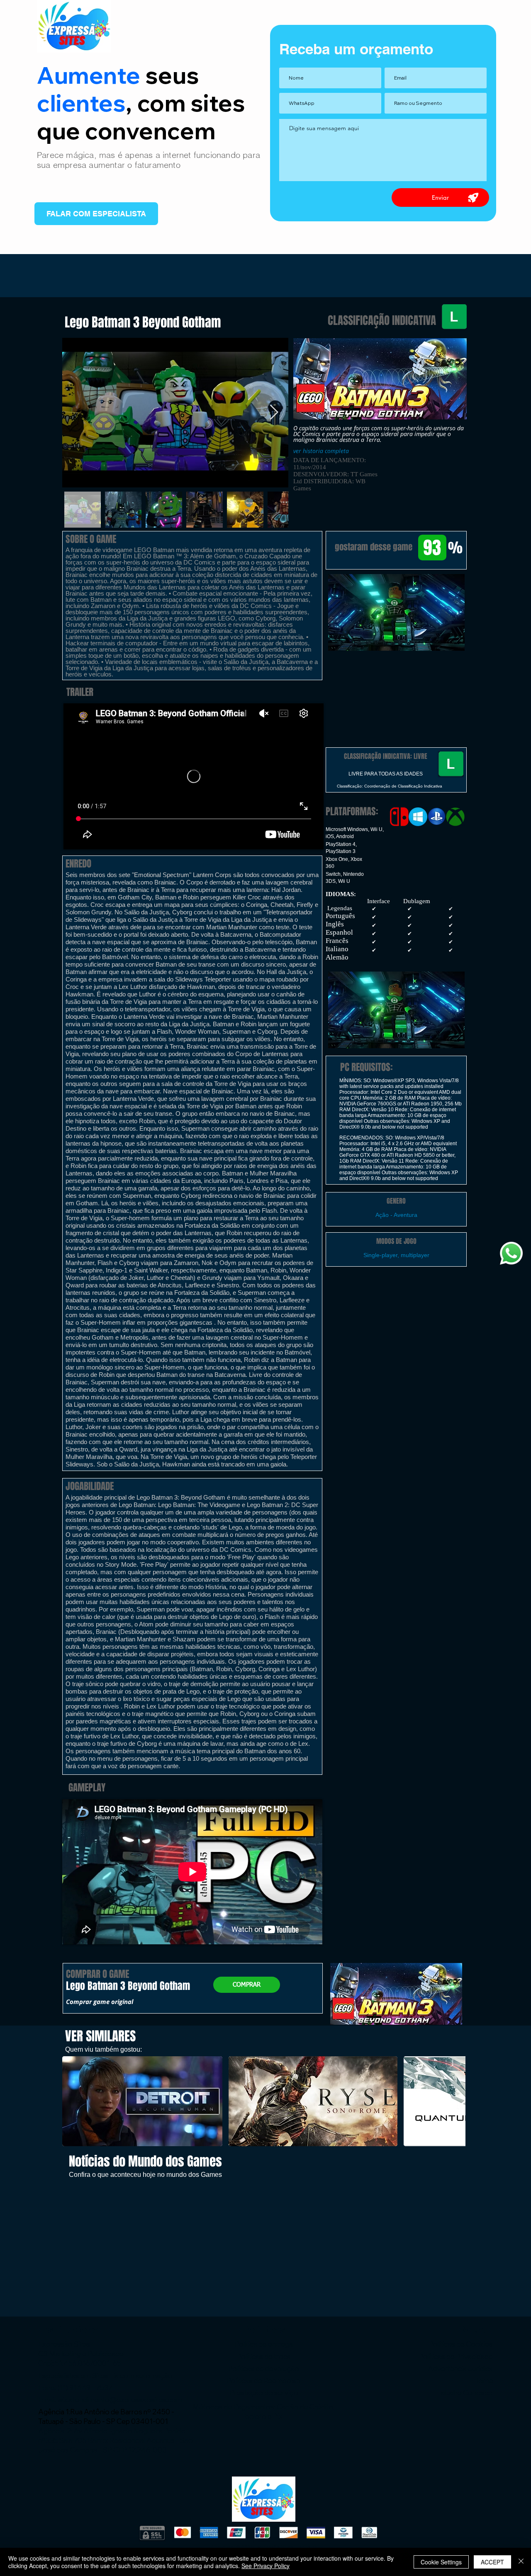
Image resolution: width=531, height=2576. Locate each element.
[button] (396, 612)
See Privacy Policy (265, 2566)
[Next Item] (274, 413)
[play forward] (455, 2101)
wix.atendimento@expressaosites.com (120, 2400)
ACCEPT (492, 2562)
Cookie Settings (441, 2562)
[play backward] (73, 2101)
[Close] (521, 2562)
